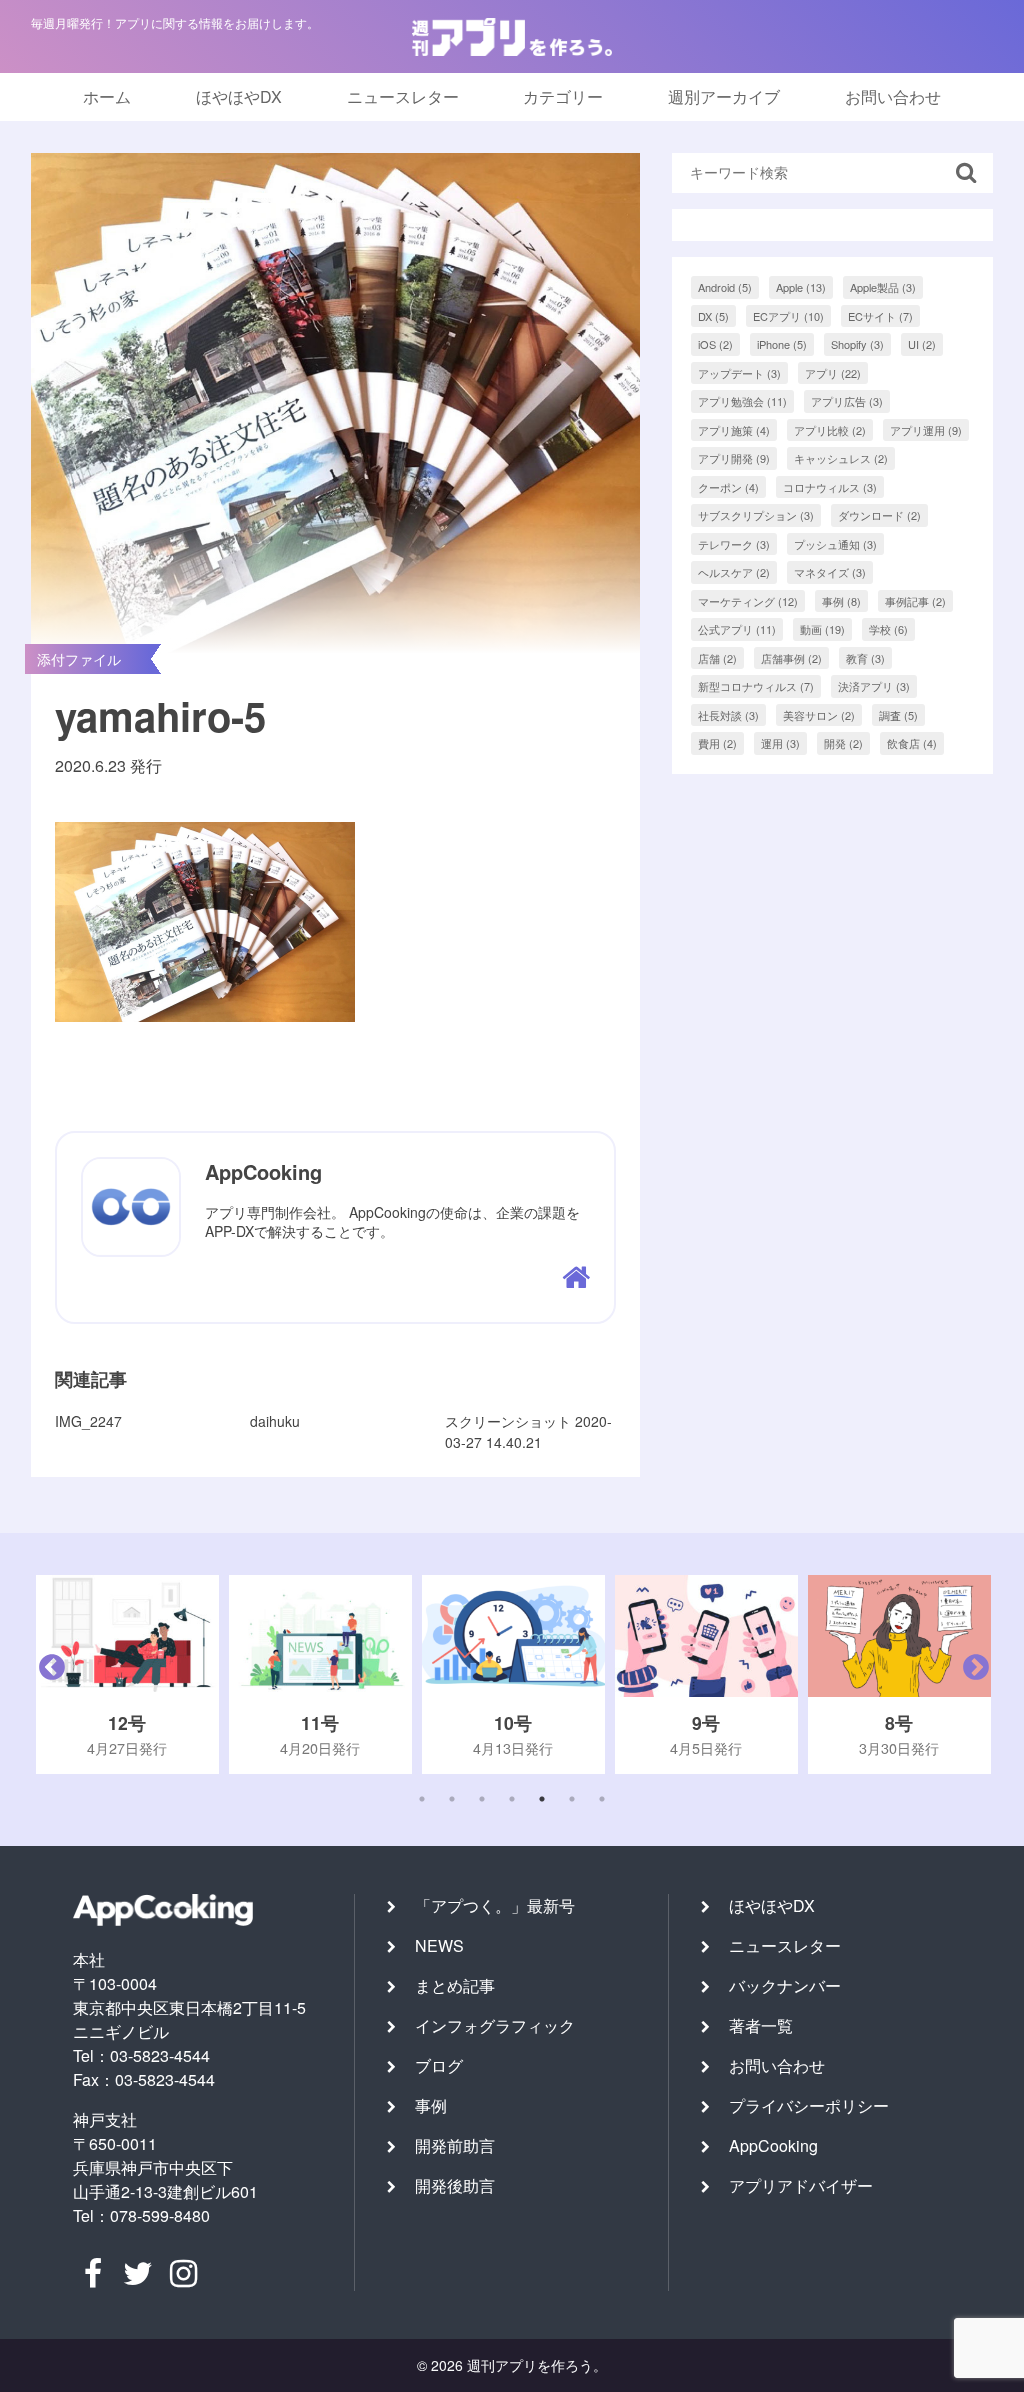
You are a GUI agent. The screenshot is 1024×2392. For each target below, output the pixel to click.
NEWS (439, 1945)
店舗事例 (791, 658)
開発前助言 (455, 2145)
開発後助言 (455, 2185)
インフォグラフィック (495, 2025)
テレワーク (734, 544)
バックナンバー (785, 1985)
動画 (822, 629)
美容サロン (819, 715)
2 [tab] (452, 1799)
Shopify (857, 344)
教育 (865, 658)
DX (713, 316)
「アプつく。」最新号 (495, 1905)
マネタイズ (830, 572)
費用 (717, 743)
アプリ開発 (734, 458)
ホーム (107, 96)
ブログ (439, 2065)
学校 (888, 629)
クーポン (728, 487)
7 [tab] (602, 1799)
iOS (715, 344)
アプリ (833, 373)
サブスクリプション (756, 515)
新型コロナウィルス (756, 686)
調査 (898, 715)
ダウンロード (879, 515)
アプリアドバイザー (801, 2185)
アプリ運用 (926, 430)
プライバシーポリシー (809, 2105)
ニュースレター (403, 96)
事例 (841, 601)
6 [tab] (572, 1799)
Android (725, 287)
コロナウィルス (830, 487)
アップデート (739, 373)
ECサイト (880, 316)
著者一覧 (761, 2025)
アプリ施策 (734, 430)
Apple (801, 287)
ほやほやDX (239, 96)
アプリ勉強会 (742, 401)
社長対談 (728, 715)
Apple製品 (883, 287)
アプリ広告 (847, 401)
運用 (780, 743)
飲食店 (912, 743)
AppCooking (773, 2145)
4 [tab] (512, 1799)
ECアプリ (788, 316)
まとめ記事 (455, 1985)
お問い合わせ (893, 96)
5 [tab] (542, 1799)
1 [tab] (422, 1799)
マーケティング (748, 601)
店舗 (717, 658)
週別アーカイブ (724, 96)
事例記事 (915, 601)
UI (922, 344)
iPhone (782, 344)
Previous (47, 1675)
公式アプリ (737, 629)
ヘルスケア (734, 572)
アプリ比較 (830, 430)
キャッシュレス (841, 458)
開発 (843, 743)
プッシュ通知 (835, 544)
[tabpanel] (127, 1674)
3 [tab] (482, 1799)
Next (971, 1675)
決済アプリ (874, 686)
